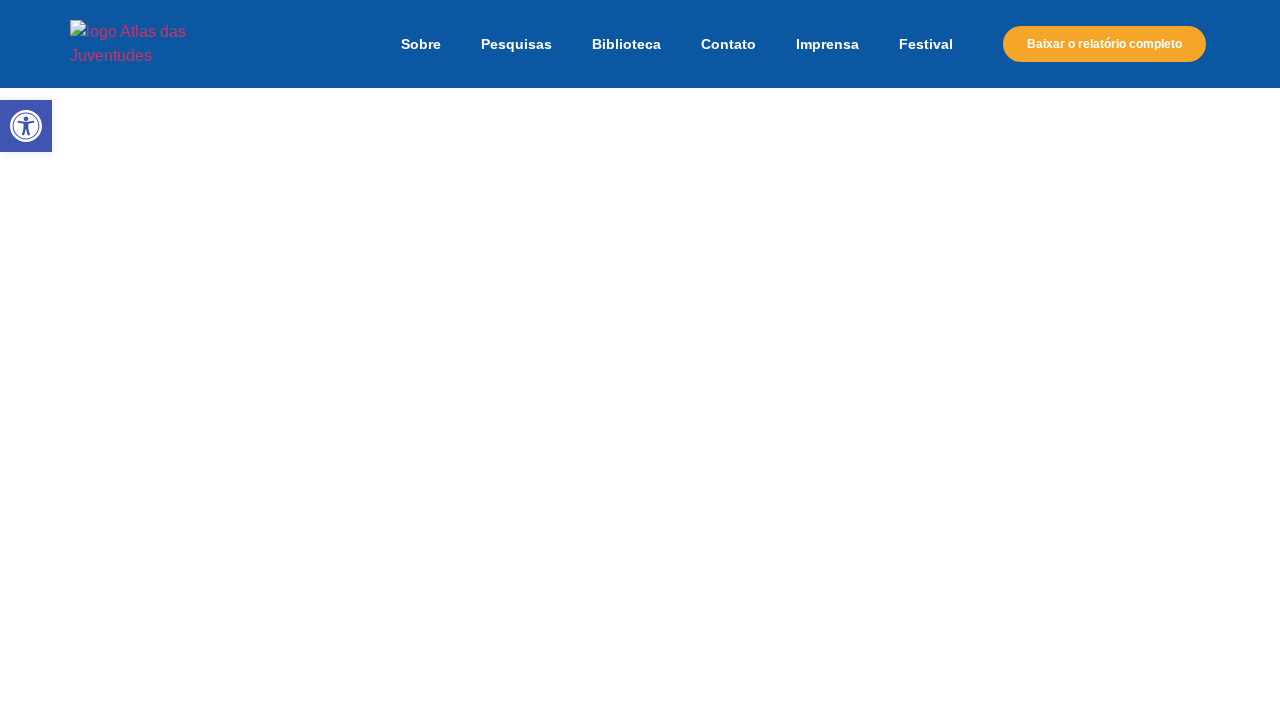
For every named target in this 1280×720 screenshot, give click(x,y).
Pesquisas (516, 44)
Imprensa (827, 44)
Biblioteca (626, 44)
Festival (926, 44)
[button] (26, 126)
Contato (728, 44)
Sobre (421, 44)
